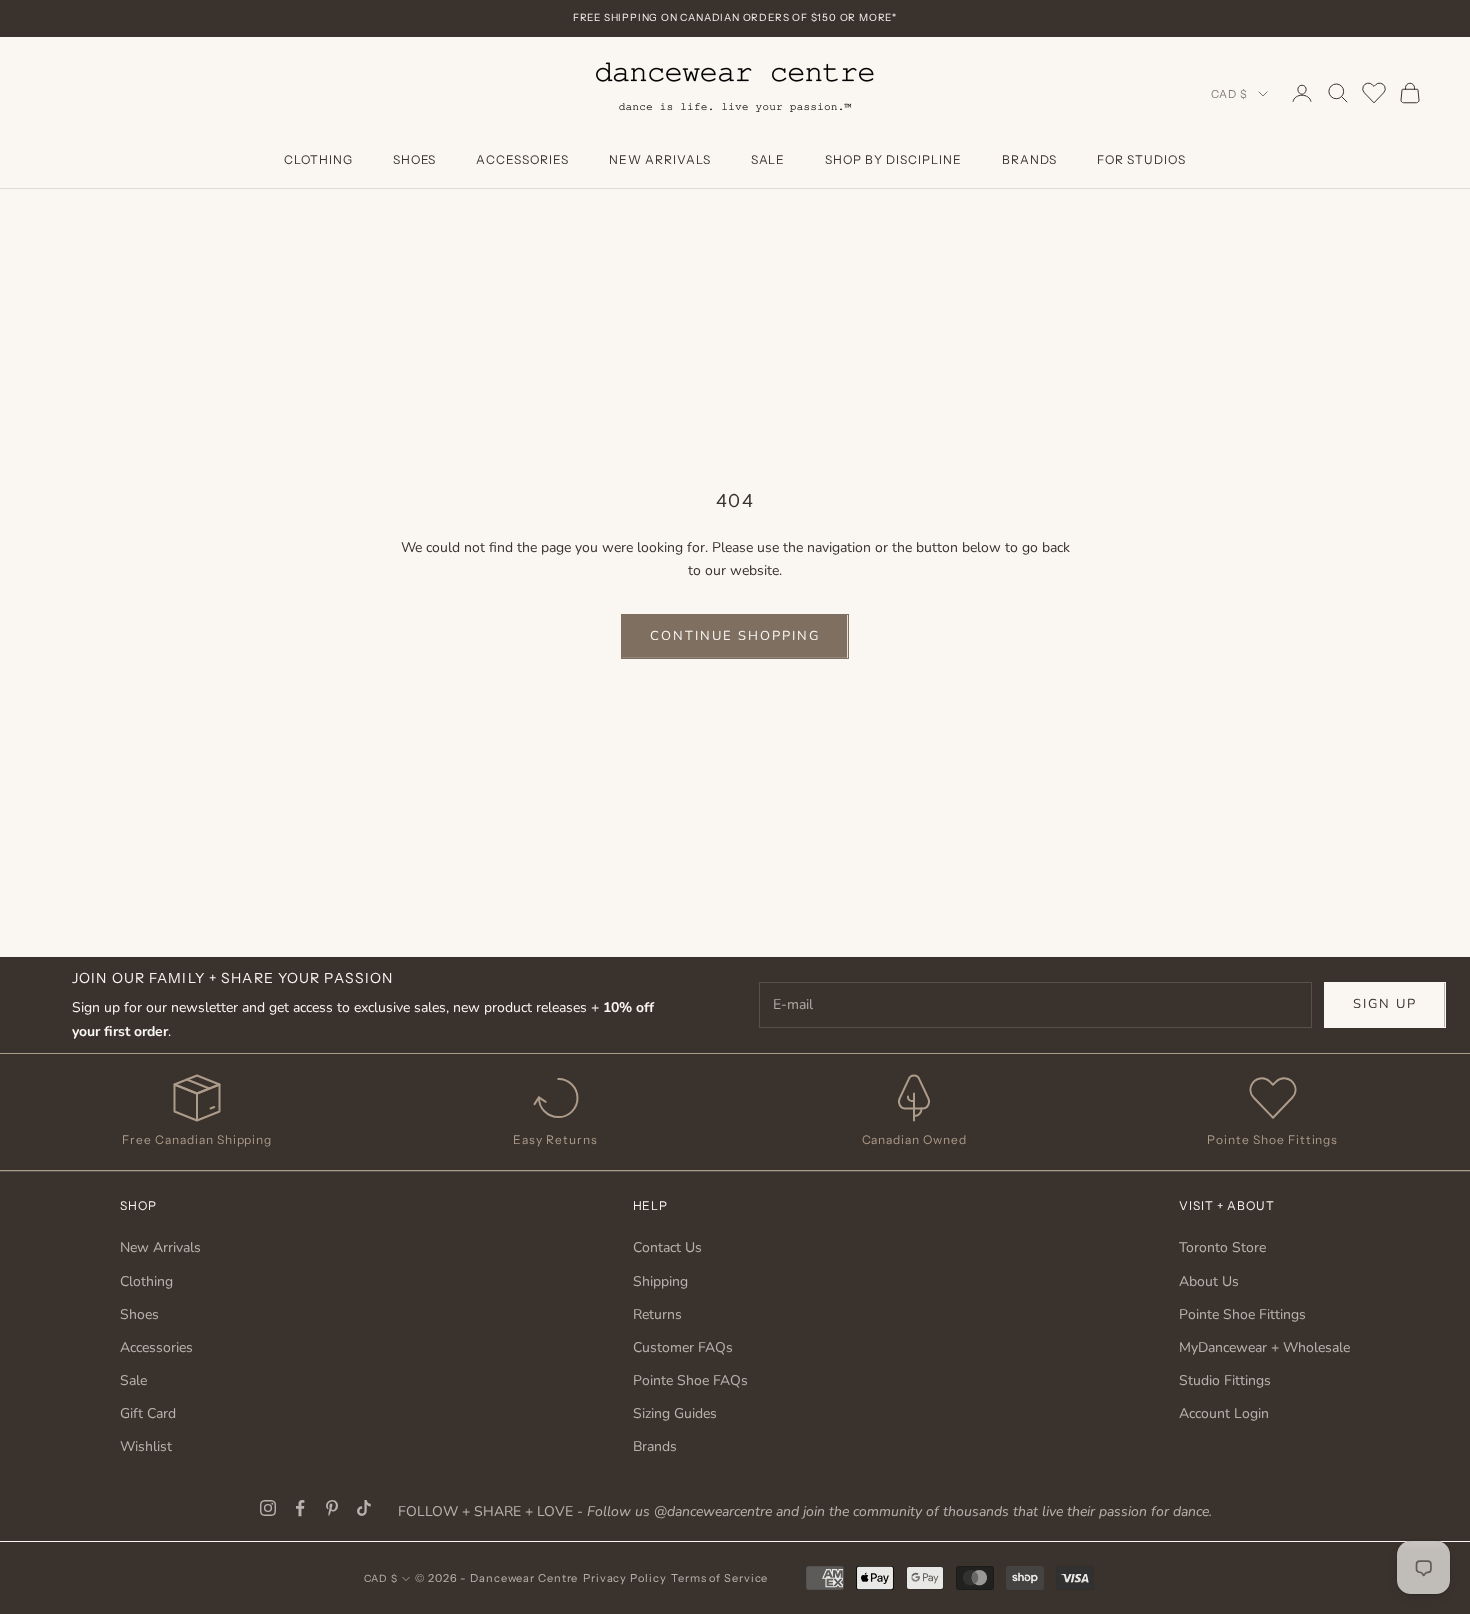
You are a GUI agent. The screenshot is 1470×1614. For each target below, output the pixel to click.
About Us (1209, 1281)
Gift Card (148, 1413)
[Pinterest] (332, 1508)
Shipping (660, 1281)
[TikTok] (364, 1508)
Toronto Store (1222, 1247)
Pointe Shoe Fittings (1242, 1314)
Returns (657, 1314)
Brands (1030, 159)
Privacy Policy (624, 1578)
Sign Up (1385, 1004)
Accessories (522, 159)
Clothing (318, 159)
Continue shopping (734, 636)
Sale (768, 159)
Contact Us (667, 1247)
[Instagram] (268, 1508)
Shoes (415, 159)
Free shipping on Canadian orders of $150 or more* (735, 17)
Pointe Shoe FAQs (690, 1380)
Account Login (1224, 1413)
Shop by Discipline (893, 159)
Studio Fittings (1225, 1380)
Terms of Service (719, 1578)
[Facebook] (300, 1508)
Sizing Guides (675, 1413)
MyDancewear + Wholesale (1264, 1347)
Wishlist (146, 1446)
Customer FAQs (683, 1347)
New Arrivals (660, 159)
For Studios (1141, 159)
